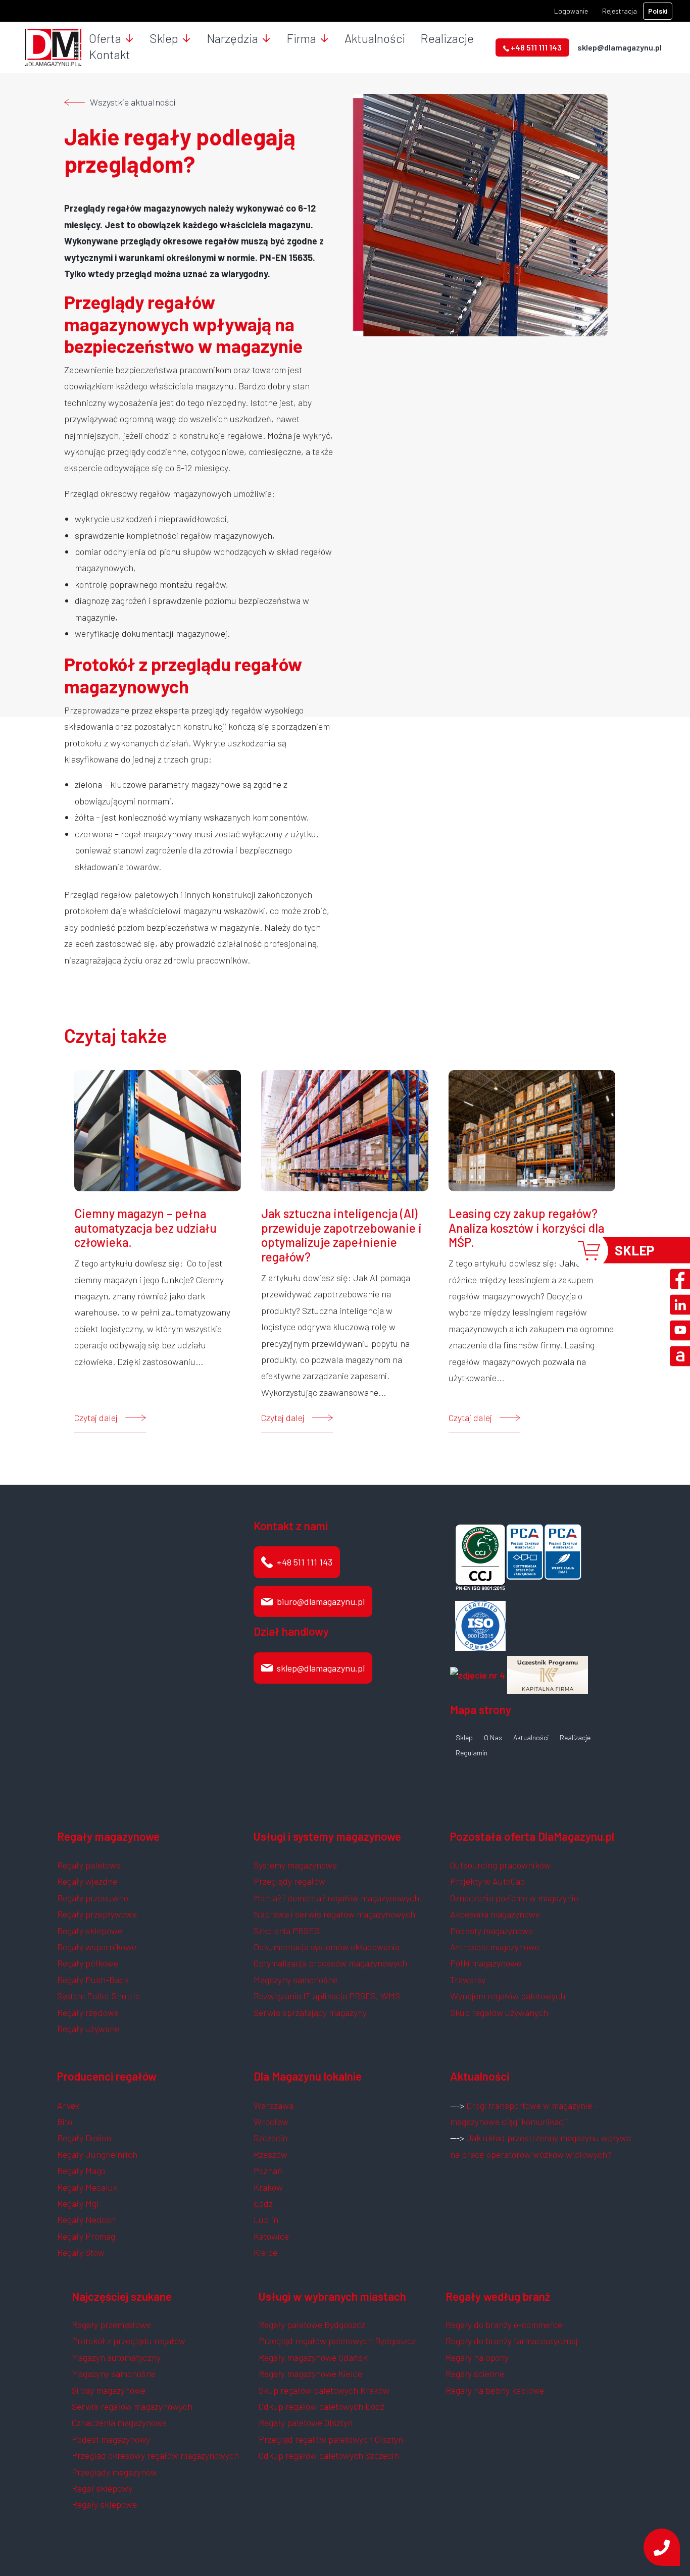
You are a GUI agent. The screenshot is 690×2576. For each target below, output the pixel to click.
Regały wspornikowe (97, 1947)
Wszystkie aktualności (133, 102)
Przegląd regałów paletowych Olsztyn (331, 2439)
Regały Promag (86, 2236)
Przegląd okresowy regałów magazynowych (155, 2455)
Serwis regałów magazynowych (132, 2406)
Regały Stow (81, 2252)
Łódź (263, 2203)
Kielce (265, 2252)
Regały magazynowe (108, 1836)
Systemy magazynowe (295, 1865)
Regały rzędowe (88, 2012)
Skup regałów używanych (499, 2012)
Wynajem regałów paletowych (508, 1996)
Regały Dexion (84, 2138)
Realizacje (447, 38)
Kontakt (110, 54)
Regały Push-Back (93, 1980)
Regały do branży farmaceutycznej (512, 2341)
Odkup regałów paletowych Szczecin (329, 2455)
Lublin (266, 2219)
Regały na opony (477, 2357)
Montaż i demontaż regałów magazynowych (336, 1898)
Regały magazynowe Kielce (310, 2373)
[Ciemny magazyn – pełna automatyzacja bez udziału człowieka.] (158, 1129)
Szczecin (270, 2138)
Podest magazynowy (111, 2439)
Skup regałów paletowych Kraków (324, 2390)
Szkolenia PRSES (286, 1931)
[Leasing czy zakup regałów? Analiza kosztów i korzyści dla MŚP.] (532, 1129)
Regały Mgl (78, 2203)
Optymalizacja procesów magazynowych (330, 1963)
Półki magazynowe (486, 1963)
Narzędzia (232, 38)
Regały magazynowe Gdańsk (313, 2357)
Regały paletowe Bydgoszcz (312, 2325)
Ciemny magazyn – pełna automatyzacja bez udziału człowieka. (145, 1228)
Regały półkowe (88, 1963)
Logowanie (571, 11)
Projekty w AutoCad (488, 1881)
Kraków (268, 2187)
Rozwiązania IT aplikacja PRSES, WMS (327, 1996)
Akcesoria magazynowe (495, 1914)
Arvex (68, 2105)
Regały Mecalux (87, 2187)
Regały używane (88, 2029)
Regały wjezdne (87, 1881)
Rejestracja (620, 11)
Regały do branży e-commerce (504, 2325)
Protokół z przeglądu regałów (129, 2341)
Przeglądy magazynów (114, 2472)
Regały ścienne (475, 2373)
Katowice (271, 2236)
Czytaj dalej (96, 1418)
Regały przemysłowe (111, 2325)
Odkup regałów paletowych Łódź (322, 2406)
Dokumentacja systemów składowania (327, 1947)
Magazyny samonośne (295, 1980)
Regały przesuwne (93, 1898)
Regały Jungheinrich (97, 2154)
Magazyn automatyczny (116, 2357)
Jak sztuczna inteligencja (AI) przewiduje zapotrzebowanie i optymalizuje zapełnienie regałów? (341, 1235)
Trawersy (468, 1980)
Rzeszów (270, 2154)
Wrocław (271, 2122)
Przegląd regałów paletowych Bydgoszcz (337, 2341)
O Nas (493, 1738)
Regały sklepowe (90, 1931)
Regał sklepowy (102, 2488)
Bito (65, 2122)
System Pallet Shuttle (98, 1996)
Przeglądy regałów (289, 1881)
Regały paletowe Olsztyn (306, 2422)
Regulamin (472, 1753)
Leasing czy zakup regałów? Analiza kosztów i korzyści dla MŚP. (526, 1228)
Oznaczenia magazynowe (119, 2422)
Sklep (164, 38)
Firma (301, 38)
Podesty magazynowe (491, 1931)
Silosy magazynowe (109, 2390)
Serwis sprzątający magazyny (310, 2012)
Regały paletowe (89, 1865)
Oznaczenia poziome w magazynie (514, 1898)
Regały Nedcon (86, 2219)
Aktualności (375, 38)
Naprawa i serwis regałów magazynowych (334, 1914)
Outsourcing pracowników (500, 1865)
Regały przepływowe (97, 1914)
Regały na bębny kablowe (495, 2390)
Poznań (268, 2170)
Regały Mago (81, 2170)
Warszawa (274, 2105)
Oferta (105, 38)
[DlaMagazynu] (53, 46)
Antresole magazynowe (495, 1947)
